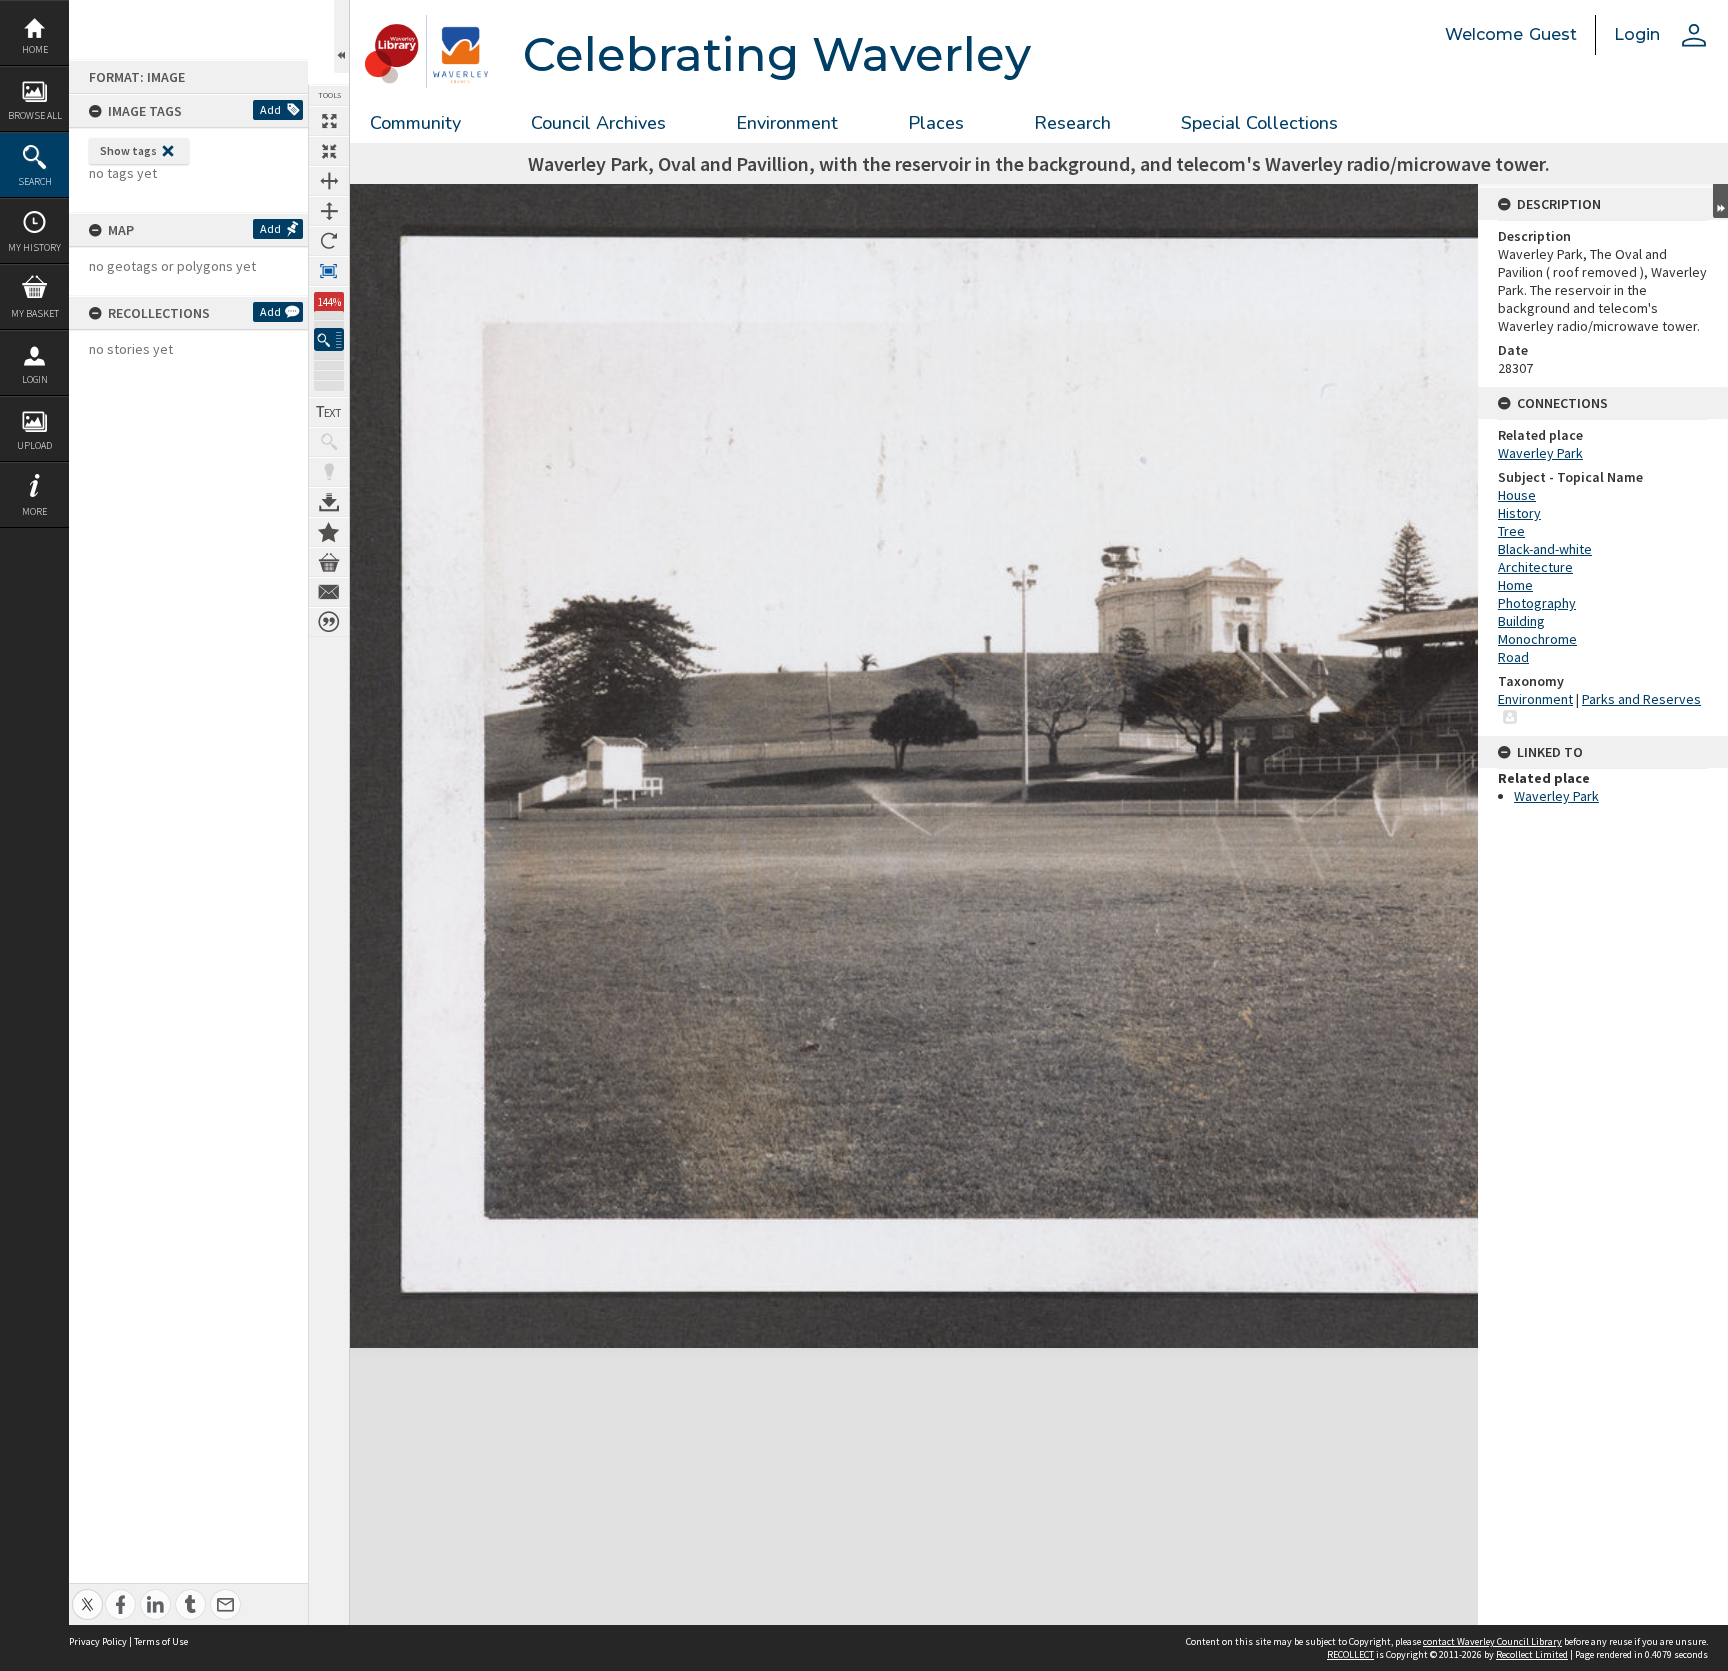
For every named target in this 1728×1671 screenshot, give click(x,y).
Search (35, 181)
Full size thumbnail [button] (329, 121)
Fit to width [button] (329, 181)
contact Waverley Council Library (1492, 1641)
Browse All (35, 115)
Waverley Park (1540, 453)
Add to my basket (329, 562)
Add (270, 109)
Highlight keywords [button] (329, 472)
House (1517, 495)
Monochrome (1537, 639)
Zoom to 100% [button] (329, 271)
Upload (34, 445)
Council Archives (598, 123)
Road (1513, 657)
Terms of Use (161, 1641)
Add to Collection (329, 532)
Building (1521, 621)
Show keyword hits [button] (329, 442)
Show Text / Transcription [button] (329, 412)
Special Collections (1259, 123)
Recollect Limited (1532, 1654)
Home (35, 49)
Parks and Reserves (1641, 699)
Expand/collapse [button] (1720, 201)
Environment (787, 123)
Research (1072, 123)
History (1519, 513)
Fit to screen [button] (329, 151)
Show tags (128, 150)
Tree (1511, 531)
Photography (1537, 603)
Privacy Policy (98, 1641)
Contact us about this (329, 592)
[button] (329, 339)
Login (35, 379)
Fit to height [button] (329, 211)
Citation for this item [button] (329, 622)
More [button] (34, 511)
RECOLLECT (1350, 1654)
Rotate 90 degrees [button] (329, 241)
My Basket (35, 313)
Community (415, 123)
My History (34, 247)
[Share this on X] (87, 1593)
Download (329, 502)
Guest (1553, 34)
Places (936, 123)
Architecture (1535, 567)
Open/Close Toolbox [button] (341, 36)
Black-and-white (1545, 549)
